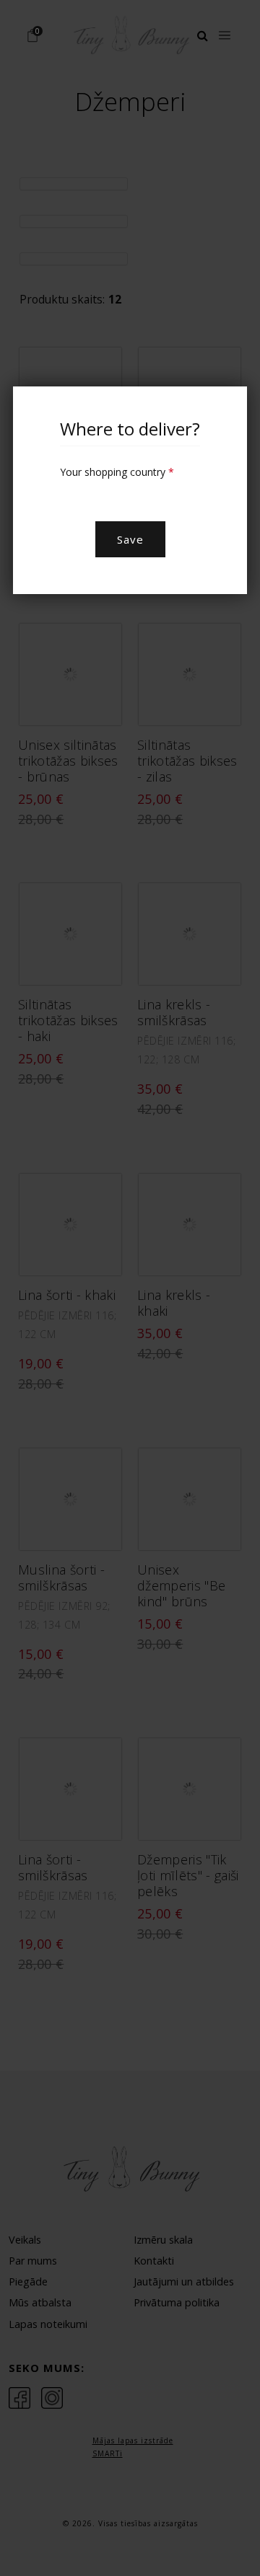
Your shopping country (117, 472)
